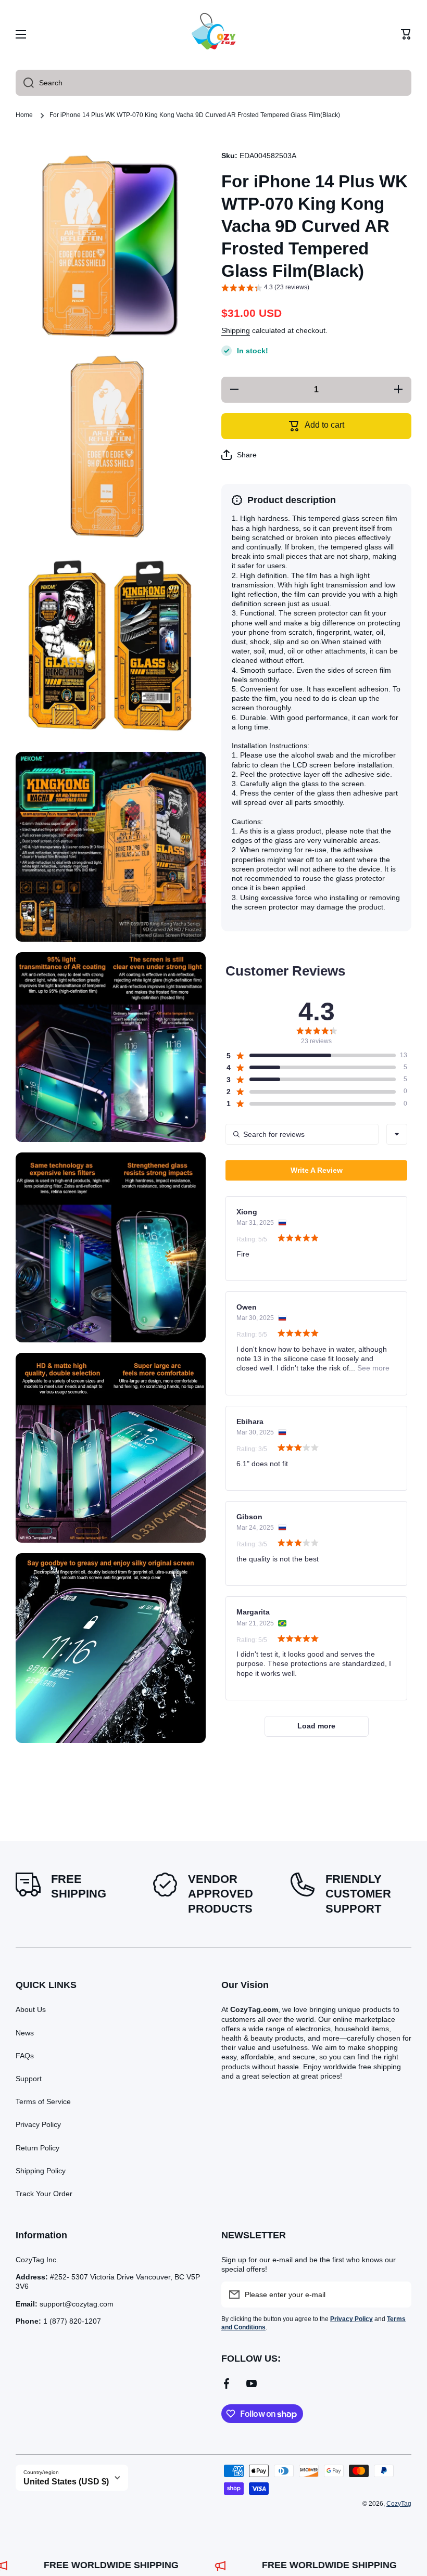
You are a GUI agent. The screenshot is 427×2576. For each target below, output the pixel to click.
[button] (406, 34)
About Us (31, 2009)
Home (24, 115)
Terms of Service (43, 2101)
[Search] (25, 83)
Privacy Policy (38, 2124)
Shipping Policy (41, 2171)
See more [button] (372, 1368)
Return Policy (37, 2148)
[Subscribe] (398, 2295)
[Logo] (213, 34)
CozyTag (399, 2504)
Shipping (236, 330)
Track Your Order (44, 2194)
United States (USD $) (66, 2482)
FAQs (25, 2056)
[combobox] (213, 83)
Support (29, 2079)
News (25, 2033)
